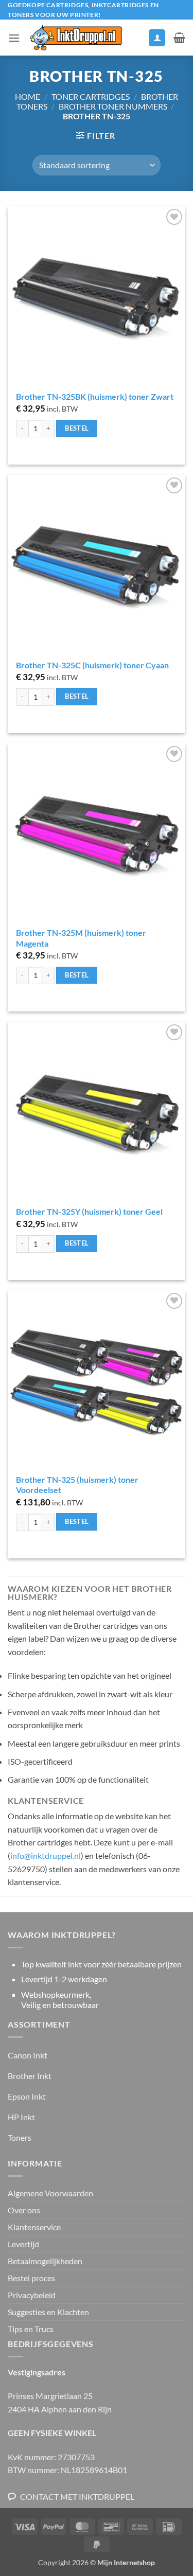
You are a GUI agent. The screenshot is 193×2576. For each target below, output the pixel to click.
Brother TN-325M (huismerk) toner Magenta (81, 938)
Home (28, 96)
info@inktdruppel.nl (46, 1855)
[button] (14, 38)
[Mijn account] (157, 38)
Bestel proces (31, 2278)
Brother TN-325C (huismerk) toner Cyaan (92, 665)
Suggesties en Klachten (48, 2312)
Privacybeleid (32, 2295)
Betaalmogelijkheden (45, 2261)
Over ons (24, 2210)
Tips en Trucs (31, 2329)
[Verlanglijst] (136, 40)
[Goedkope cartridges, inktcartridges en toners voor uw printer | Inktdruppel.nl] (75, 38)
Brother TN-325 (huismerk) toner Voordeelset (77, 1485)
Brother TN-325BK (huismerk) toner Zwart (95, 396)
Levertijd (23, 2244)
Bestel (77, 428)
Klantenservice (34, 2227)
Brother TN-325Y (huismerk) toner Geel (89, 1211)
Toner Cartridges (91, 96)
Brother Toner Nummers (113, 106)
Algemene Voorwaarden (50, 2193)
